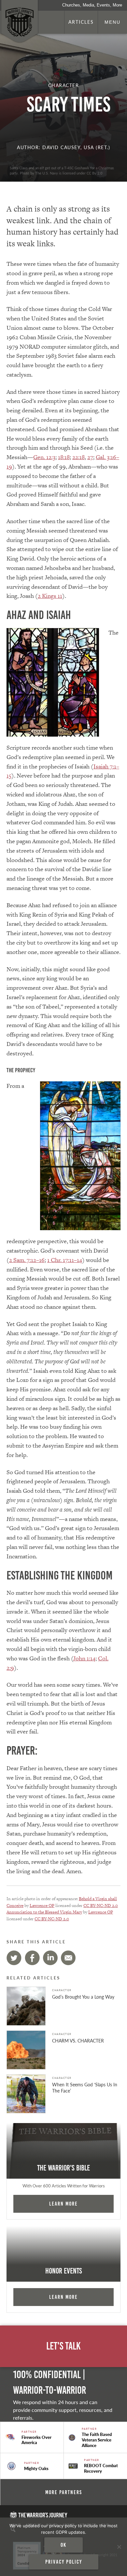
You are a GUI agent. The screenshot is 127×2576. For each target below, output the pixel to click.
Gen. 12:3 (44, 457)
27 (90, 457)
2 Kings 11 (50, 596)
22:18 (78, 457)
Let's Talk (63, 2346)
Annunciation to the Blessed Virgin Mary (44, 1912)
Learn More (63, 2204)
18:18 (64, 457)
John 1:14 (84, 1658)
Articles (81, 22)
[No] (119, 2547)
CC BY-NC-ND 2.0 (101, 1906)
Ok (63, 2545)
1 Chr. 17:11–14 (65, 1260)
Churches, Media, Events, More (92, 5)
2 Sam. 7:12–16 (27, 1260)
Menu (113, 22)
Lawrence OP (42, 1906)
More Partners (64, 2492)
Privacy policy (64, 2562)
